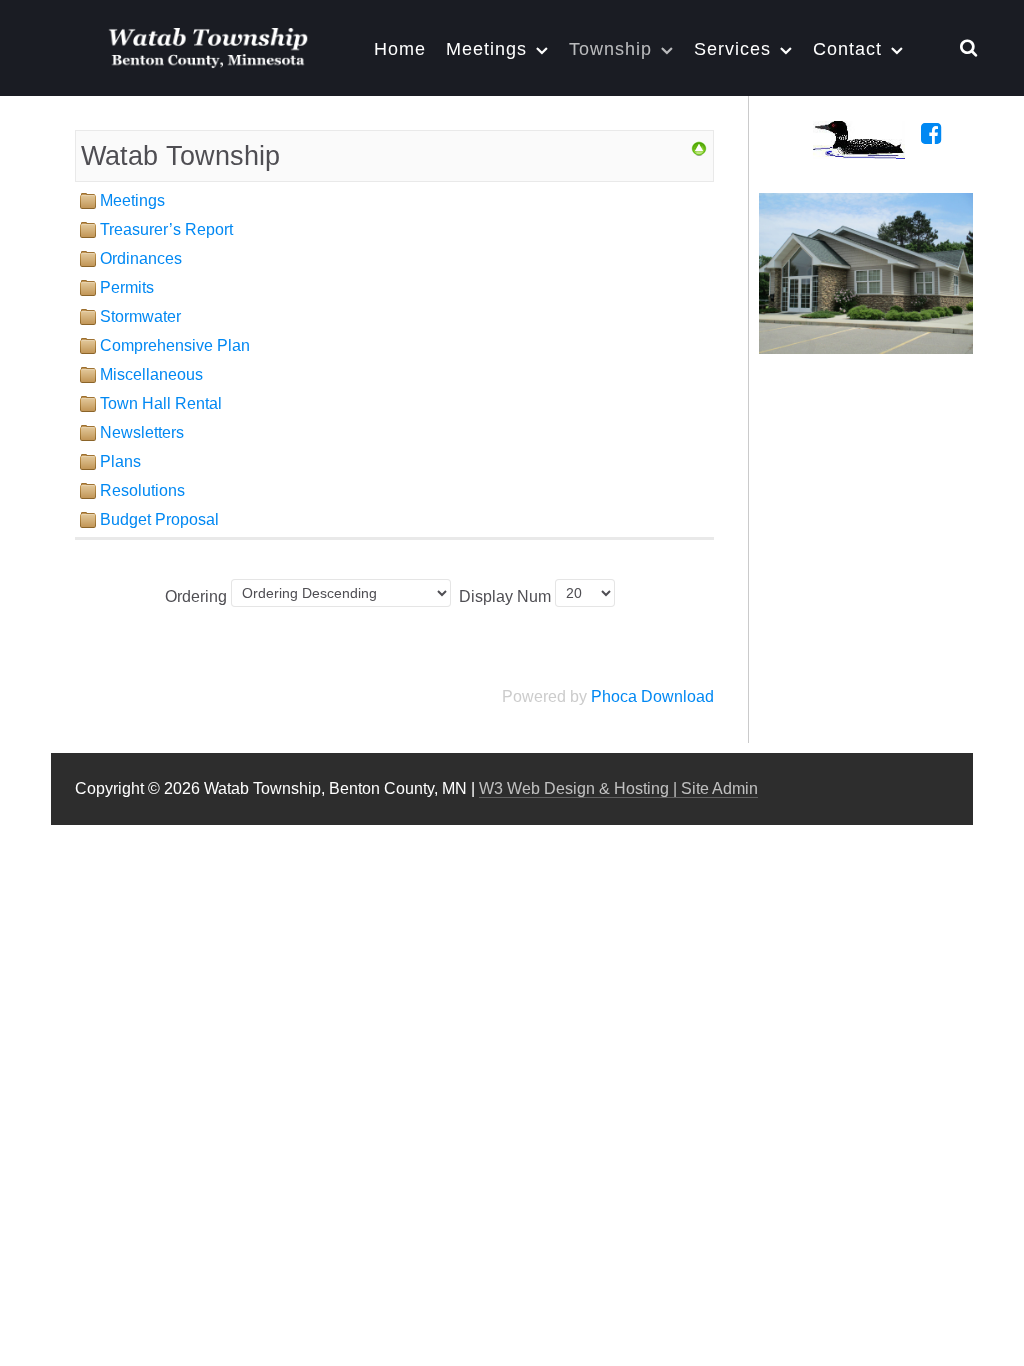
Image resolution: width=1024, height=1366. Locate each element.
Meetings (132, 200)
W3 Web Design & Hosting (574, 788)
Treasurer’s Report (166, 229)
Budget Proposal (159, 519)
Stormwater (140, 316)
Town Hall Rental (161, 403)
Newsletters (142, 432)
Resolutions (142, 490)
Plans (120, 461)
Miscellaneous (151, 374)
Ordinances (141, 258)
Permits (127, 287)
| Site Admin (713, 788)
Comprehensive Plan (175, 345)
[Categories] (699, 148)
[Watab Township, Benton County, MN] (208, 45)
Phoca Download (652, 696)
